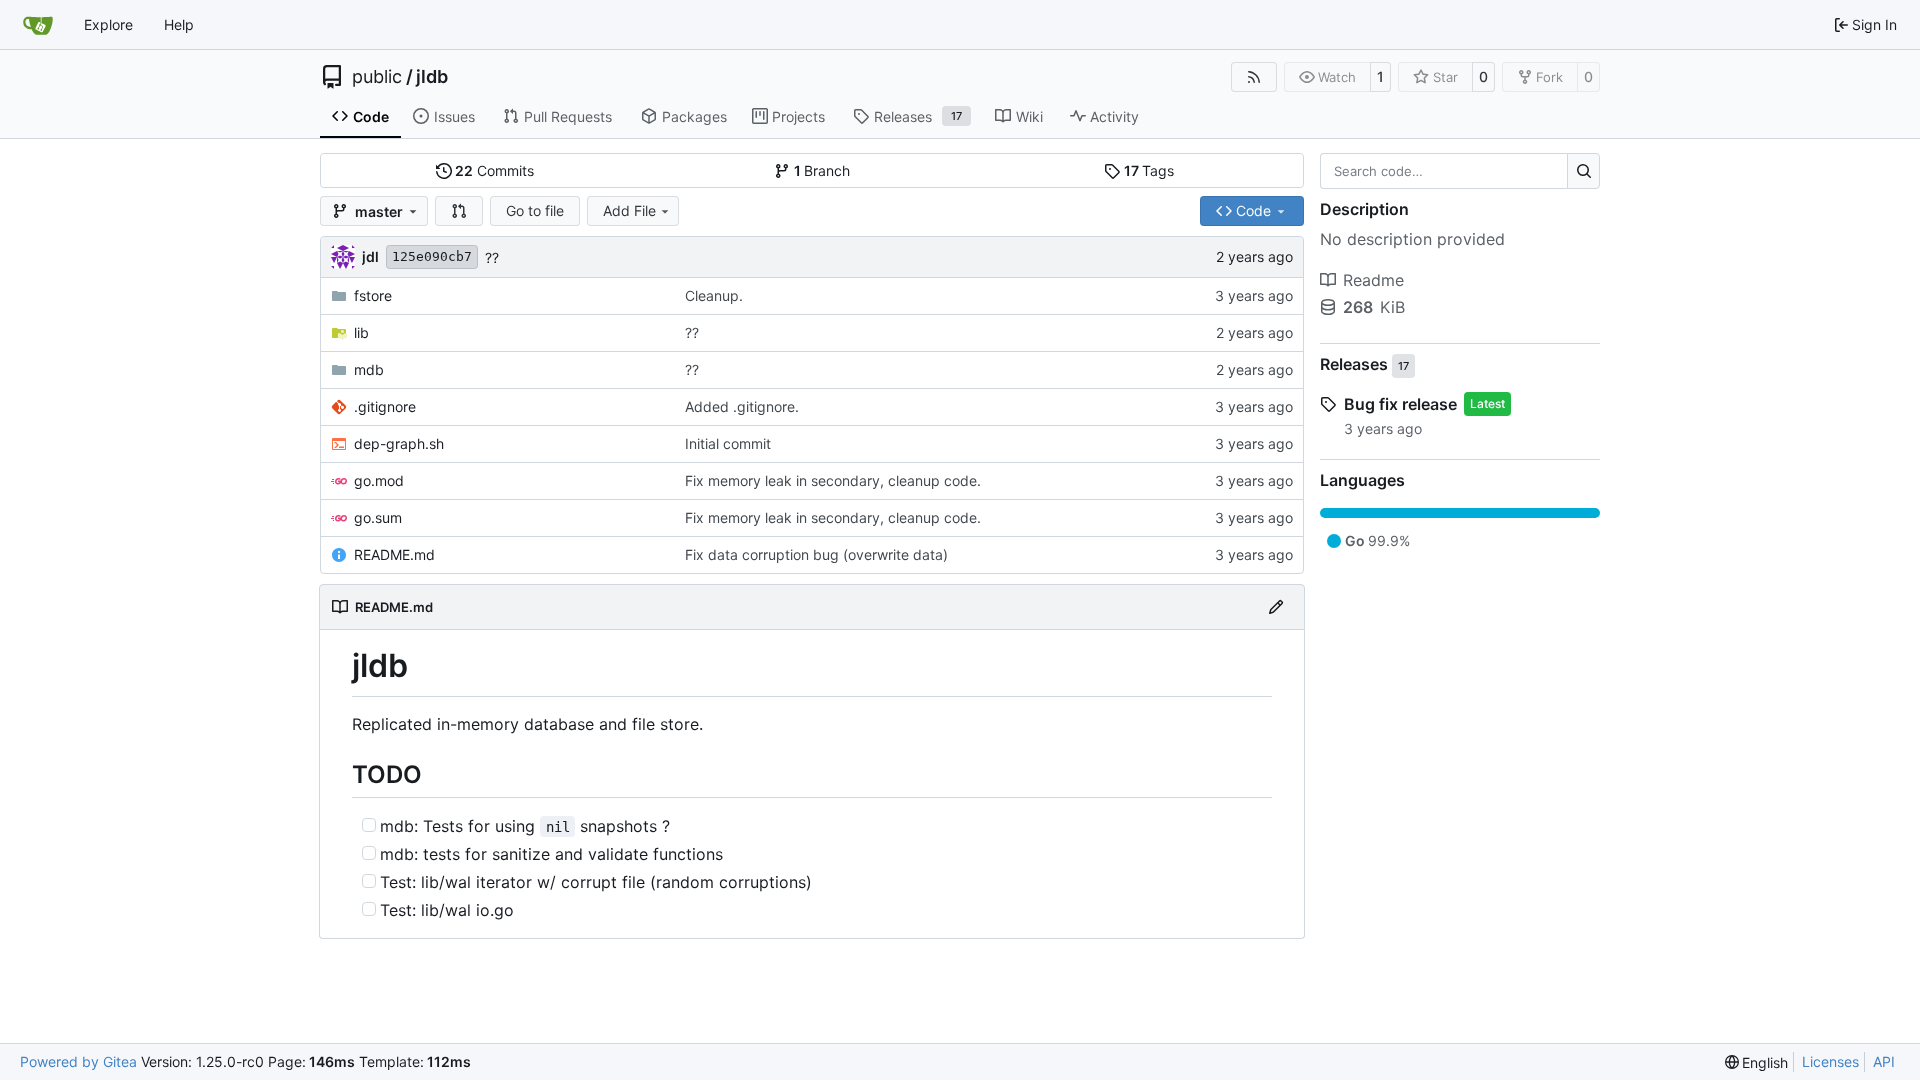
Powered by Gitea (78, 1061)
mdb (369, 369)
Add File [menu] (629, 210)
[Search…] (1583, 171)
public (377, 77)
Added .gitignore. (742, 406)
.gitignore (385, 406)
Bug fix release (1400, 404)
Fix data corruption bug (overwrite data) (816, 554)
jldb (432, 77)
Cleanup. (714, 295)
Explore (108, 24)
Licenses (1830, 1061)
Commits (494, 170)
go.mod (379, 480)
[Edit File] (1276, 607)
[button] (459, 211)
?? (492, 257)
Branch (822, 170)
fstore (373, 295)
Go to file (535, 210)
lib (361, 332)
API (1884, 1061)
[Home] (38, 25)
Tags (1149, 170)
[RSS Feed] (1254, 77)
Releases (1364, 365)
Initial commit (728, 443)
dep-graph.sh (399, 443)
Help (179, 24)
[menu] (1757, 1062)
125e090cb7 (432, 256)
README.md (394, 554)
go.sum (378, 517)
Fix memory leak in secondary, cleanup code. (833, 480)
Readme (1373, 280)
